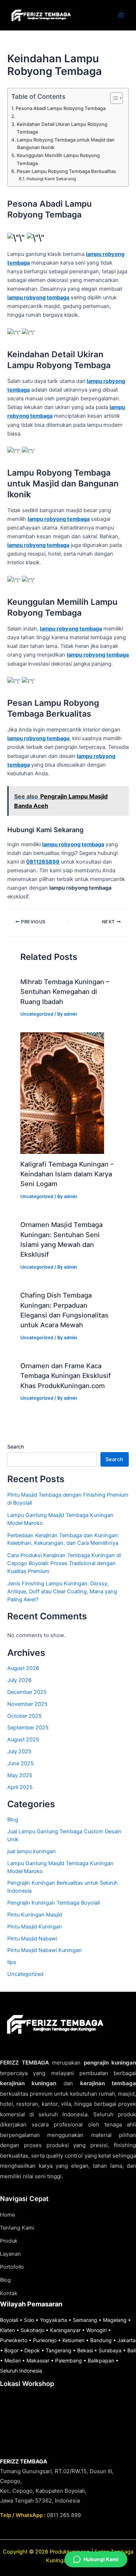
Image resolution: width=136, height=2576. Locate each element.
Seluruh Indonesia (21, 2371)
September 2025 (28, 1728)
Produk (9, 2241)
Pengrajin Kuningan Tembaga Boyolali (53, 1903)
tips (12, 1962)
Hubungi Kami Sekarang (51, 179)
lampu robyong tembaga (38, 298)
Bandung (101, 2340)
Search (16, 1447)
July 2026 (19, 1680)
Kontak (9, 2293)
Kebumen (73, 2340)
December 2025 (27, 1692)
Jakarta (127, 2340)
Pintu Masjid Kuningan (35, 1927)
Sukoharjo (32, 2330)
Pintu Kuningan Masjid (35, 1915)
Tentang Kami (17, 2228)
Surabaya (110, 2350)
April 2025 (20, 1787)
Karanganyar (65, 2330)
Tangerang (59, 2350)
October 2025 (24, 1716)
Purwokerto (14, 2340)
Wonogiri (96, 2330)
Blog (13, 1820)
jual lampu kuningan (32, 1851)
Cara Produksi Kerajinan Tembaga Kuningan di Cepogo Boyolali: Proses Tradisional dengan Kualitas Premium (64, 1563)
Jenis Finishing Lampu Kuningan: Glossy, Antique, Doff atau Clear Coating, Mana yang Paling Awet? (62, 1591)
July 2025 (19, 1751)
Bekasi (85, 2350)
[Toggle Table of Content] (113, 98)
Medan (13, 2360)
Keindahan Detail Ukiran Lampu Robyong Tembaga (62, 128)
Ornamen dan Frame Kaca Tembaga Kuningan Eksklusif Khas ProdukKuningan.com (66, 1376)
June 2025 (20, 1763)
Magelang (115, 2320)
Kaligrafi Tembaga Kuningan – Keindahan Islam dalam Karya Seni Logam (67, 1174)
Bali (131, 2350)
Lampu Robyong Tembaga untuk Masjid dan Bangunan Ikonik (66, 144)
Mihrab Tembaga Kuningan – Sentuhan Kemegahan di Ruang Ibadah (65, 992)
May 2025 (20, 1775)
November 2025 (27, 1704)
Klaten (7, 2330)
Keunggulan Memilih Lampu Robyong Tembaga (58, 159)
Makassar (38, 2360)
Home (7, 2215)
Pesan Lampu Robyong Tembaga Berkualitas (66, 171)
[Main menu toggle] (121, 15)
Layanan (11, 2254)
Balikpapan (101, 2360)
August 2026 (23, 1668)
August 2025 (23, 1740)
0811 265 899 (64, 2515)
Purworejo (45, 2340)
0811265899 (43, 862)
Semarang (85, 2320)
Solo (29, 2320)
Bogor (11, 2350)
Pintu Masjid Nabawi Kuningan (45, 1950)
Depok (32, 2350)
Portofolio (12, 2267)
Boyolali (9, 2320)
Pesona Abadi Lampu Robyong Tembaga (61, 108)
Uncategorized (37, 1014)
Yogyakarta (53, 2320)
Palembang (69, 2360)
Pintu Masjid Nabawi (32, 1939)
